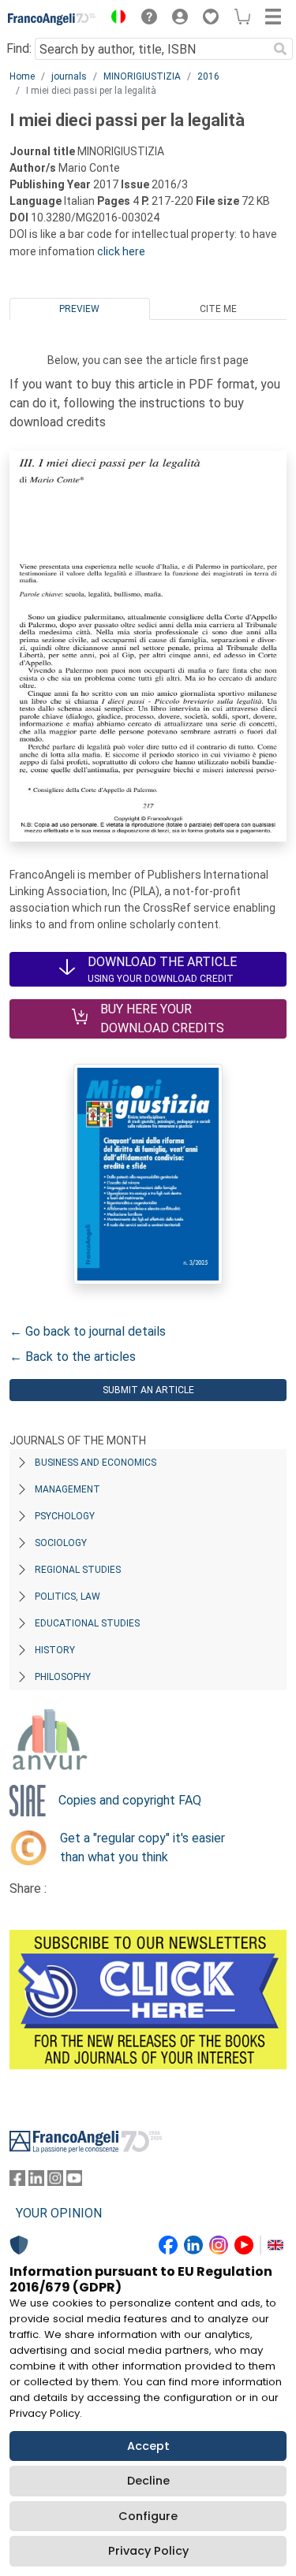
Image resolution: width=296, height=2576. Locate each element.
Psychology (65, 1516)
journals (69, 76)
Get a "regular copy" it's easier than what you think (142, 1847)
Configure (148, 2516)
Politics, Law (67, 1597)
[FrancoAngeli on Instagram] (55, 2182)
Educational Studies (87, 1623)
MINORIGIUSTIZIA (142, 76)
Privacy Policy (148, 2551)
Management (67, 1489)
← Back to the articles (73, 1357)
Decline (148, 2481)
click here (121, 251)
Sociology (61, 1543)
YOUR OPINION (59, 2213)
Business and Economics (96, 1463)
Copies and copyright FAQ (130, 1800)
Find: (19, 48)
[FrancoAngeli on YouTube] (74, 2182)
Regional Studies (78, 1570)
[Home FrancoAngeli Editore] (52, 19)
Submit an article (148, 1390)
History (55, 1650)
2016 (208, 76)
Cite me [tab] (218, 309)
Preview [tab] (79, 309)
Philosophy (63, 1677)
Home (22, 76)
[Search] (280, 49)
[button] (114, 19)
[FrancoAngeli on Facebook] (17, 2182)
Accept (148, 2446)
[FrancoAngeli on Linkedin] (36, 2182)
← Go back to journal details (88, 1331)
